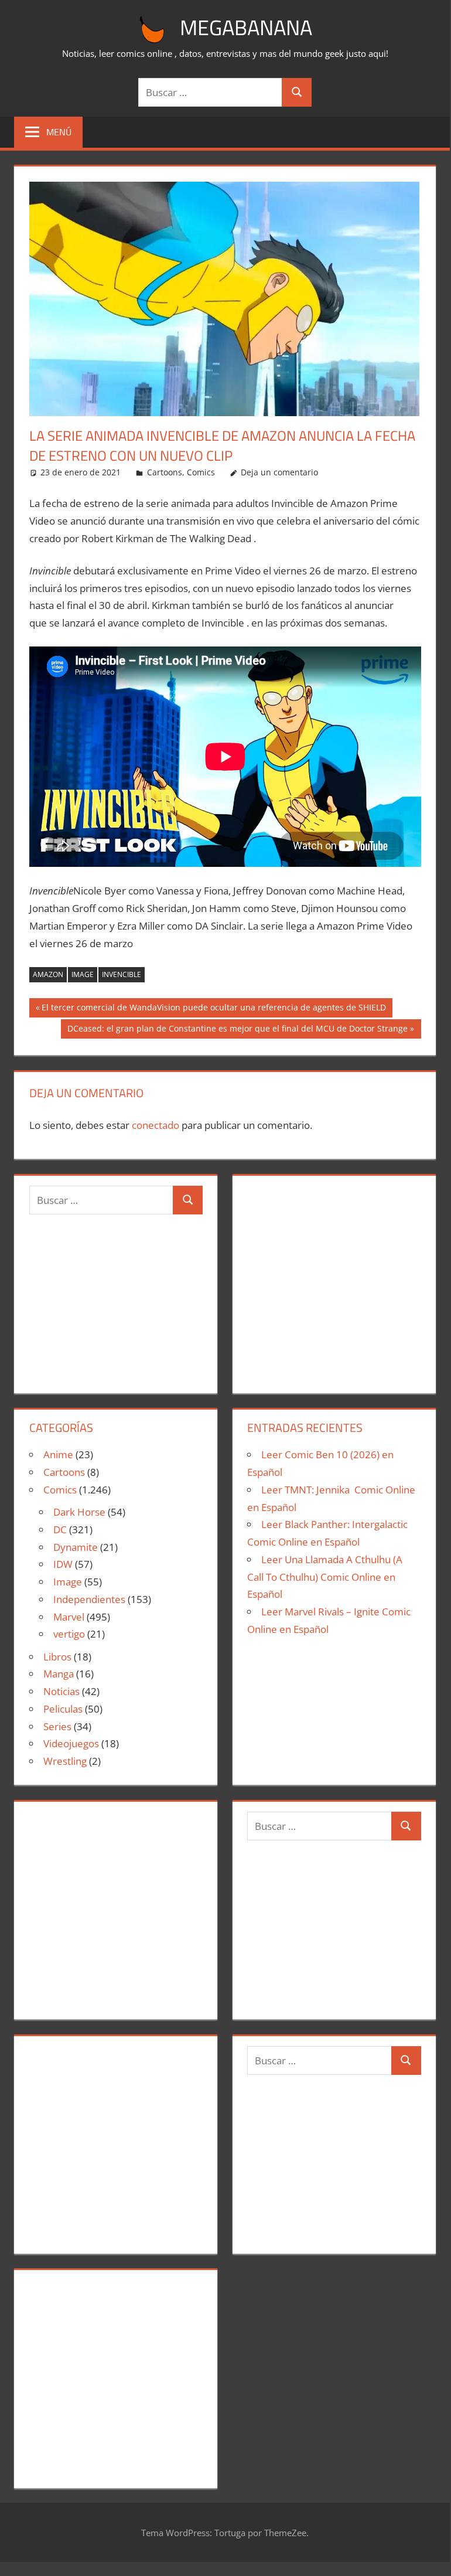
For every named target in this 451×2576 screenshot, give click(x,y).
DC (60, 1529)
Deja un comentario (279, 472)
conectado (156, 1125)
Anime (58, 1454)
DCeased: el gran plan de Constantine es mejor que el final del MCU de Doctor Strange (237, 1030)
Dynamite (76, 1547)
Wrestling (65, 1761)
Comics (201, 472)
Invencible (122, 974)
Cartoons (165, 472)
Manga (59, 1674)
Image (83, 974)
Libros (57, 1657)
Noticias (61, 1691)
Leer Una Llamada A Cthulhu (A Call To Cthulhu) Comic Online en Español (325, 1577)
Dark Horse (79, 1512)
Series (57, 1726)
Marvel (69, 1617)
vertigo (69, 1634)
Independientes (89, 1599)
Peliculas (63, 1709)
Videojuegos (71, 1743)
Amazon (48, 974)
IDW (63, 1564)
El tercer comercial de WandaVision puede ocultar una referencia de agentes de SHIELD (213, 1009)
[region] (334, 1280)
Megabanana (246, 27)
